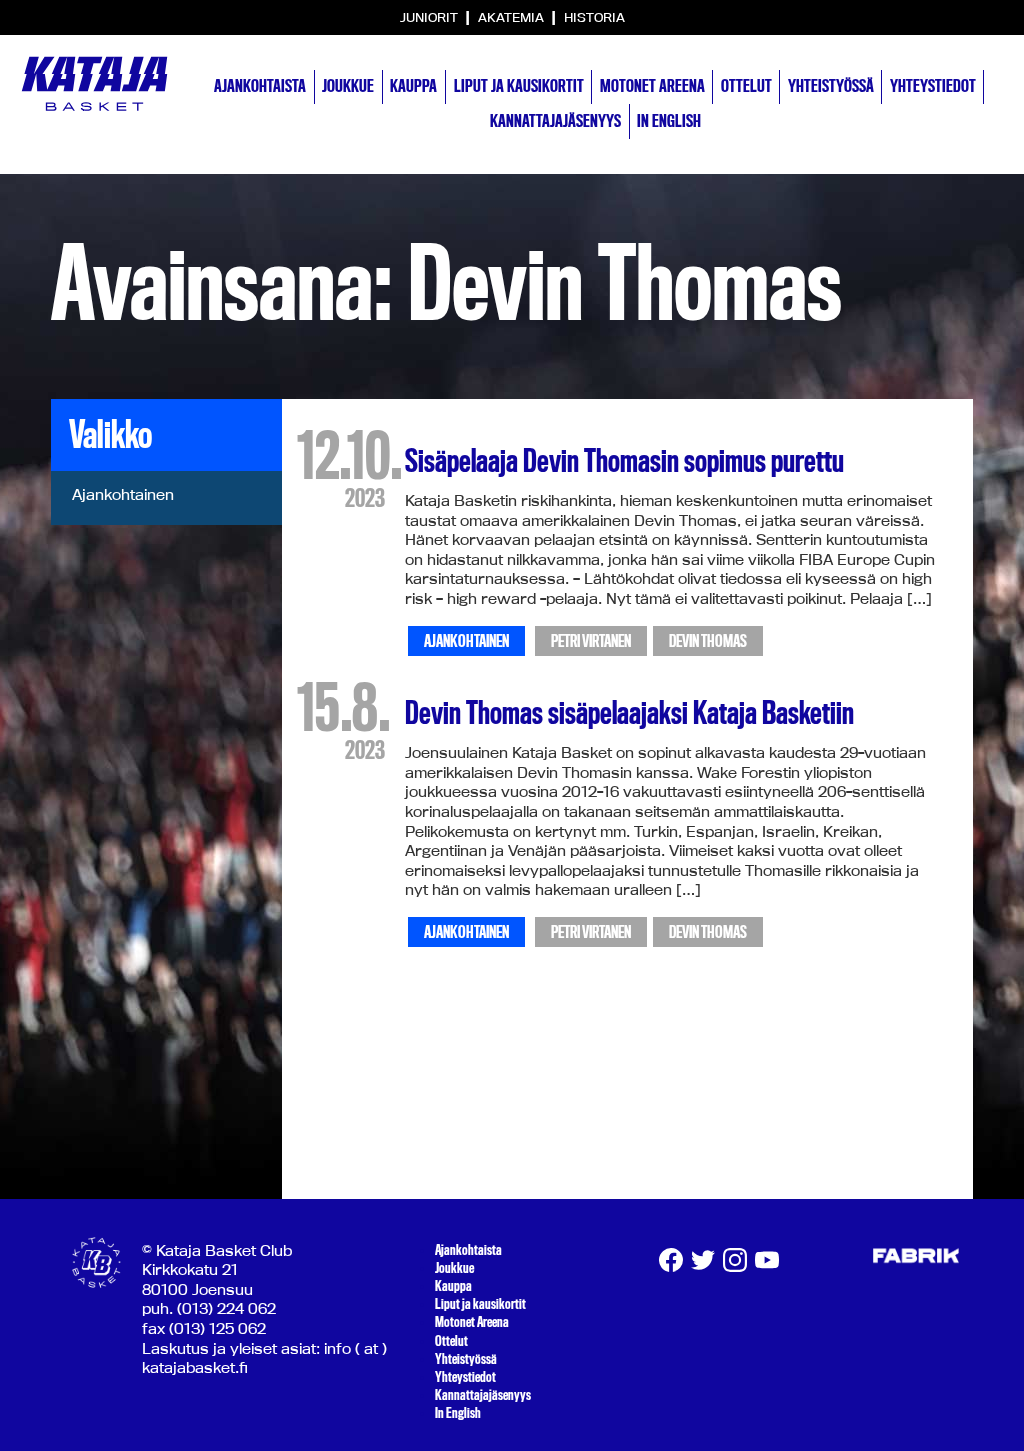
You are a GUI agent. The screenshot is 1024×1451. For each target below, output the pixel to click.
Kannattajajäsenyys (555, 121)
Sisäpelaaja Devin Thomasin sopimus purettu (624, 461)
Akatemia (512, 17)
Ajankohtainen (123, 494)
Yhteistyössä (831, 86)
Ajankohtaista (260, 86)
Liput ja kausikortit (519, 86)
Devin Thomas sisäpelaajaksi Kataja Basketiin (629, 713)
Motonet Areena (652, 86)
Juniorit (430, 17)
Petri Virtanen (591, 641)
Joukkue (348, 86)
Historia (594, 17)
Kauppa (413, 86)
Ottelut (746, 86)
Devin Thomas (708, 641)
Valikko (110, 435)
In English (669, 121)
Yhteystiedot (933, 86)
